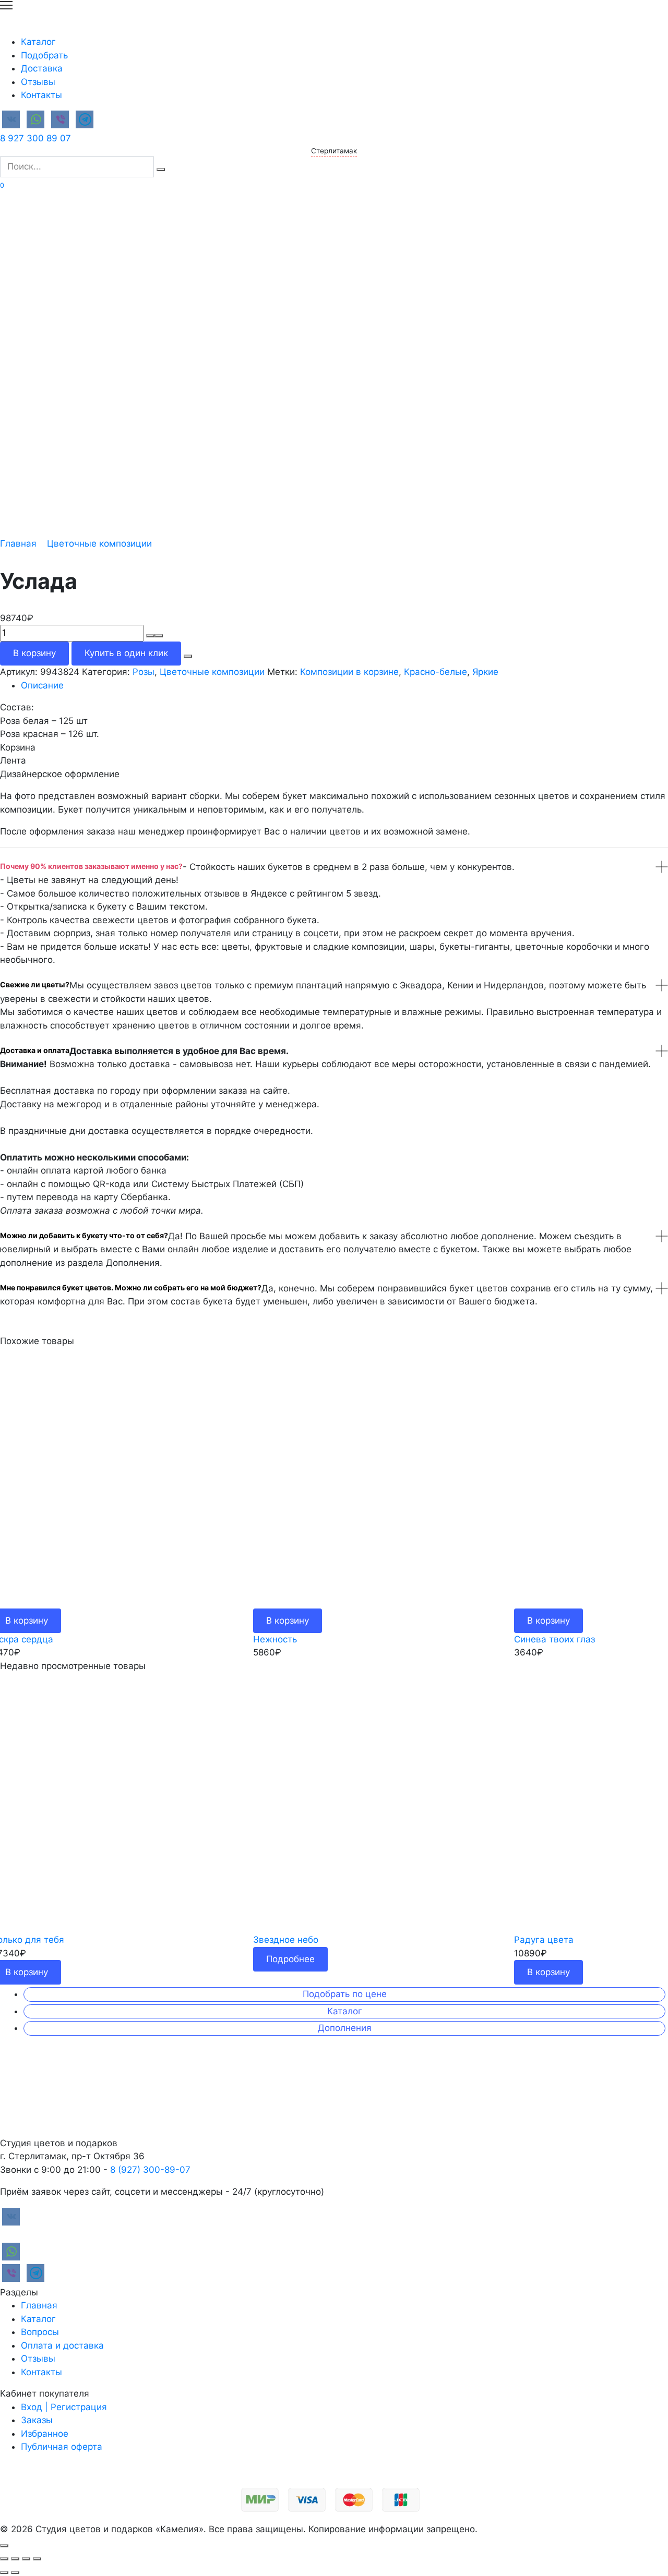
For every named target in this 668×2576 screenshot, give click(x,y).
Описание (42, 685)
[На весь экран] (26, 2559)
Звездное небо (286, 1940)
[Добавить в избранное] (188, 656)
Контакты (41, 95)
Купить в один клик (126, 653)
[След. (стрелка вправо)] (15, 2572)
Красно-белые (436, 672)
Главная (18, 543)
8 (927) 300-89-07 (150, 2170)
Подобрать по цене (345, 1994)
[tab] (344, 686)
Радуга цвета (544, 1940)
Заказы (37, 2420)
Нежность (275, 1639)
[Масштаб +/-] (37, 2559)
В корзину (34, 653)
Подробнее (290, 1959)
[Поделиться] (15, 2559)
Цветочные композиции (99, 543)
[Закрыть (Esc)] (4, 2559)
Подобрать (44, 55)
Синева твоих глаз (554, 1639)
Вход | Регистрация (64, 2407)
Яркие (485, 672)
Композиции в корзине (349, 672)
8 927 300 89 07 (35, 138)
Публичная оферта (62, 2447)
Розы (144, 672)
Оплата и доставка (62, 2345)
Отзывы (38, 82)
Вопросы (40, 2332)
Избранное (45, 2434)
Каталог (38, 42)
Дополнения (345, 2028)
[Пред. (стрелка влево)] (4, 2572)
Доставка (42, 68)
